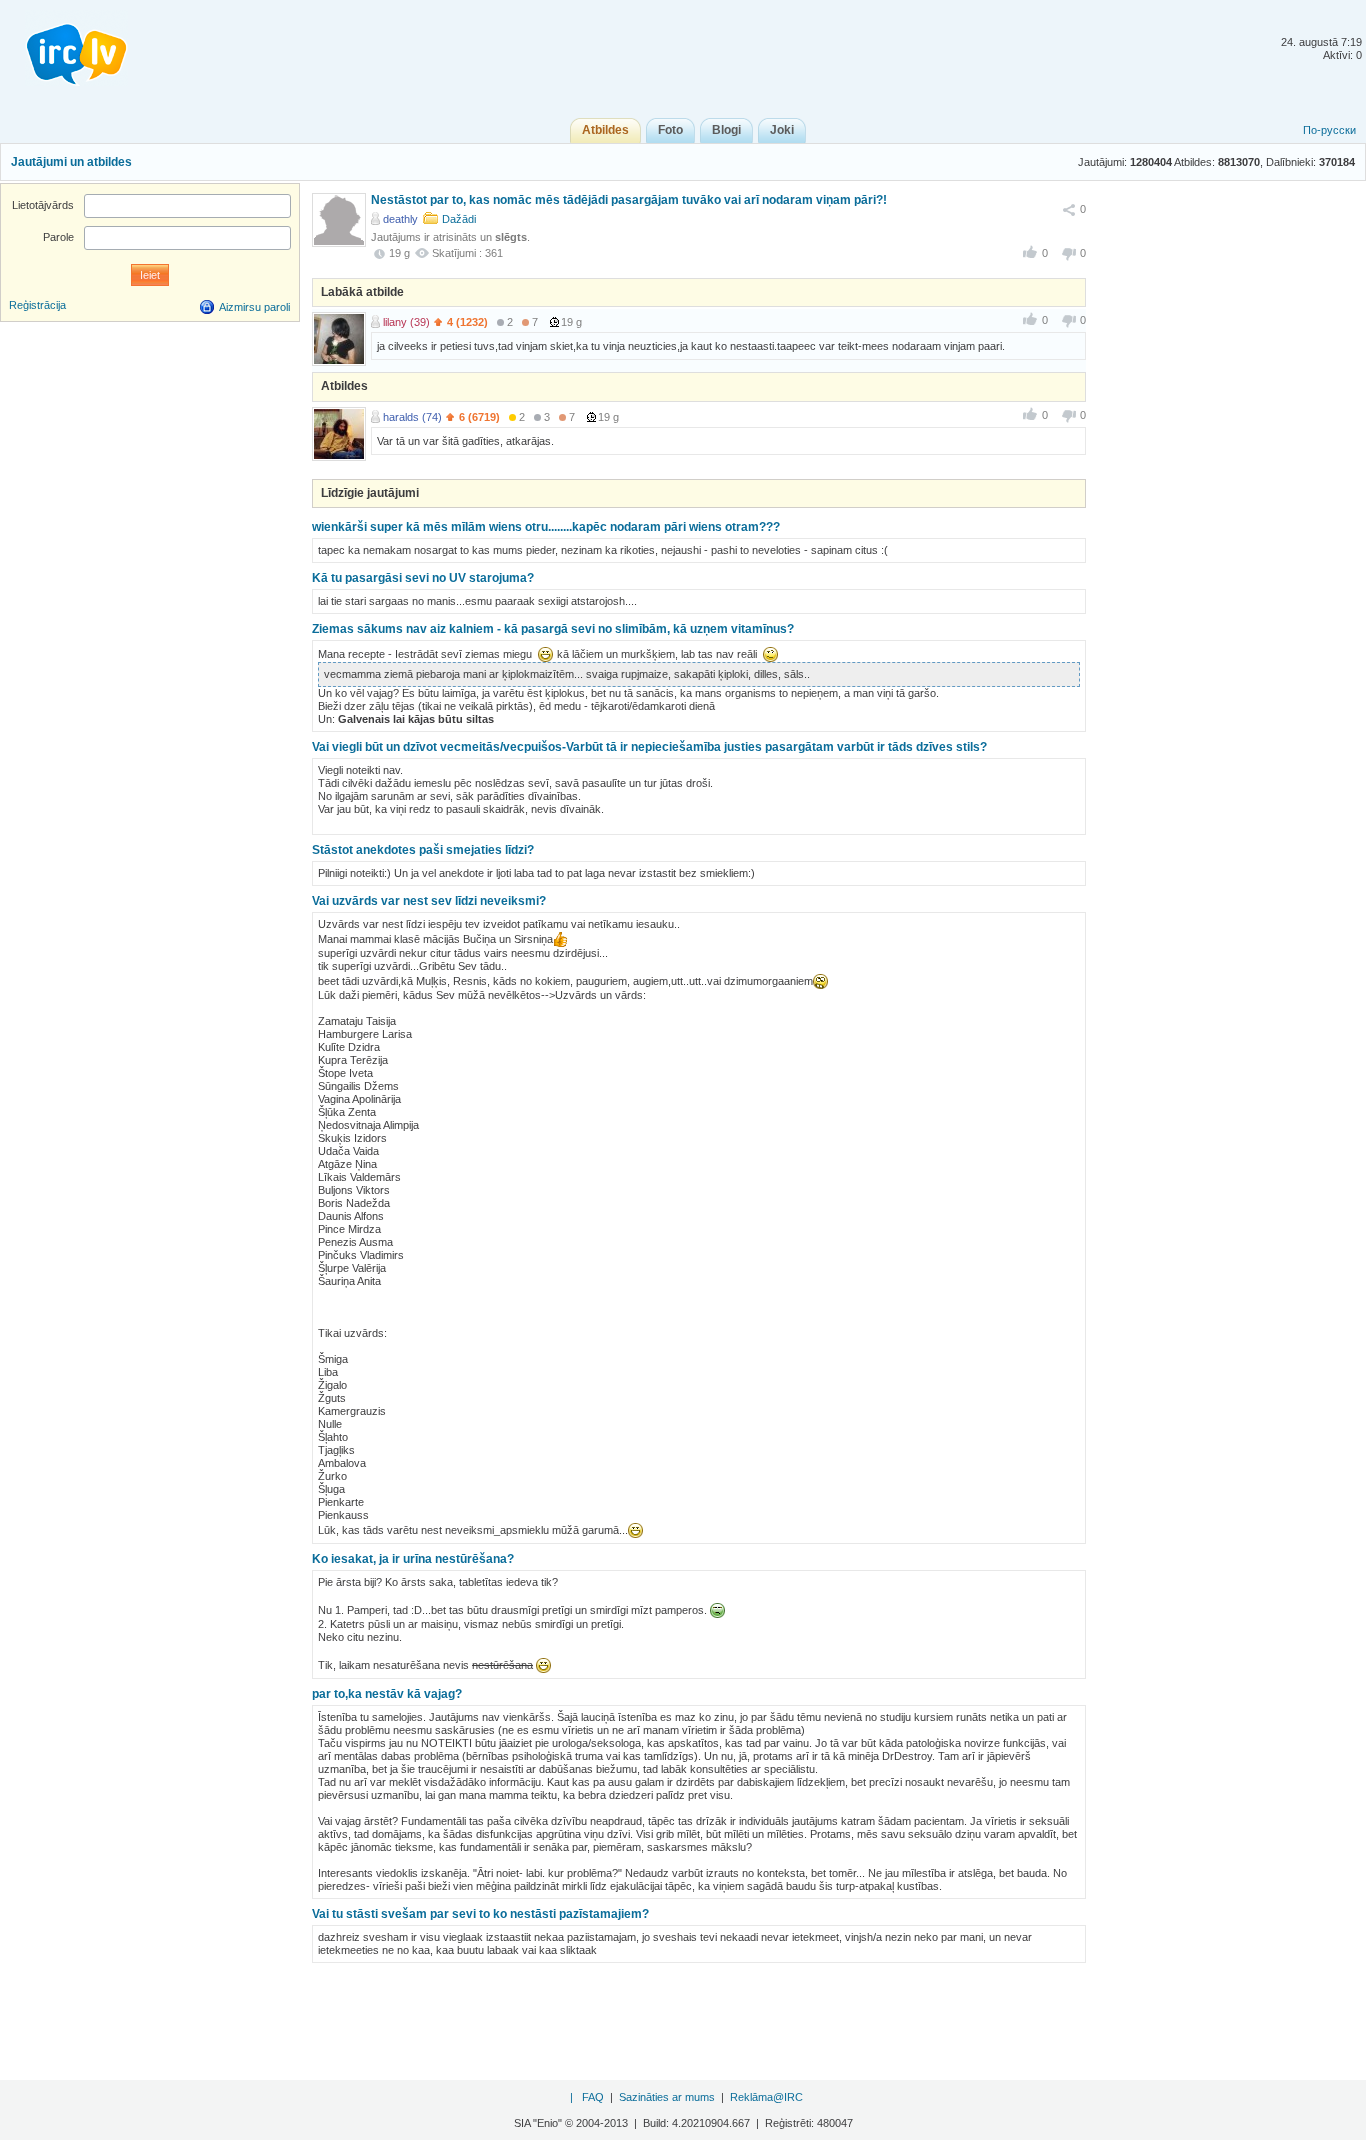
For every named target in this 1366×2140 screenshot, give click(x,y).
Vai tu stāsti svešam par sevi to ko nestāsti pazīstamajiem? (480, 1914)
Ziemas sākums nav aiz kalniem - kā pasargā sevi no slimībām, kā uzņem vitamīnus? (553, 629)
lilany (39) (406, 322)
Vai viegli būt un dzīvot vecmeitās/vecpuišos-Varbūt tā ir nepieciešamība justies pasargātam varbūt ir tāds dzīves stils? (649, 747)
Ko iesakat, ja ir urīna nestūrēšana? (413, 1559)
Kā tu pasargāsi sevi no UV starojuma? (423, 578)
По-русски (1329, 130)
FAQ (593, 2097)
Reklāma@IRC (766, 2097)
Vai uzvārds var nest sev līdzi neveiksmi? (429, 901)
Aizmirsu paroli (254, 307)
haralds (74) (412, 417)
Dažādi (459, 219)
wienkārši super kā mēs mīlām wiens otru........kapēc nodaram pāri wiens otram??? (546, 527)
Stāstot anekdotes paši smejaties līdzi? (423, 850)
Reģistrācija (37, 305)
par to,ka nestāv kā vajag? (387, 1694)
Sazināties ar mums (667, 2097)
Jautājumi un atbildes (71, 162)
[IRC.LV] (64, 48)
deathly (400, 219)
